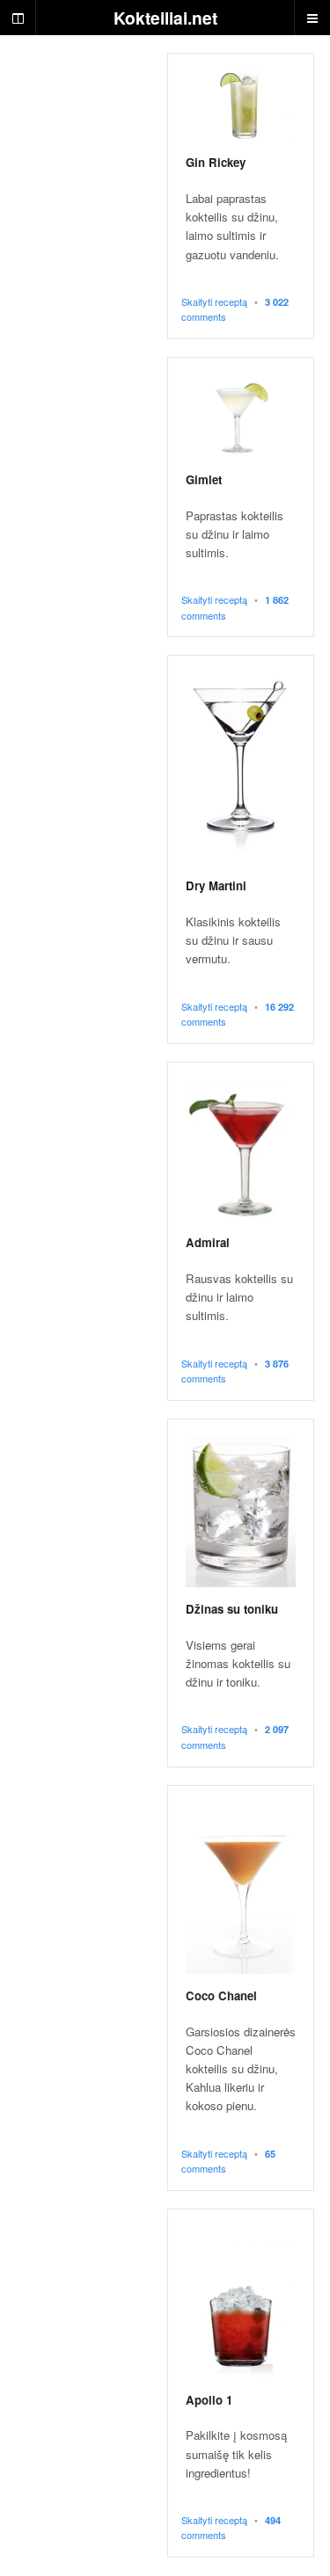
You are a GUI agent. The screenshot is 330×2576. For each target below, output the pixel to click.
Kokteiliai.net (165, 18)
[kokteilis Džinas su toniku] (241, 1512)
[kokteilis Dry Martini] (241, 769)
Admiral (208, 1242)
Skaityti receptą (214, 301)
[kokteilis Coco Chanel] (241, 1889)
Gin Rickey (216, 162)
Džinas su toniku (232, 1609)
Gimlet (204, 479)
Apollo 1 (209, 2400)
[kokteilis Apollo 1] (241, 2303)
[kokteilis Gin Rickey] (241, 106)
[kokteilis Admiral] (241, 1151)
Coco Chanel (221, 1995)
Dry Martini (216, 885)
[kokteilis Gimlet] (241, 417)
